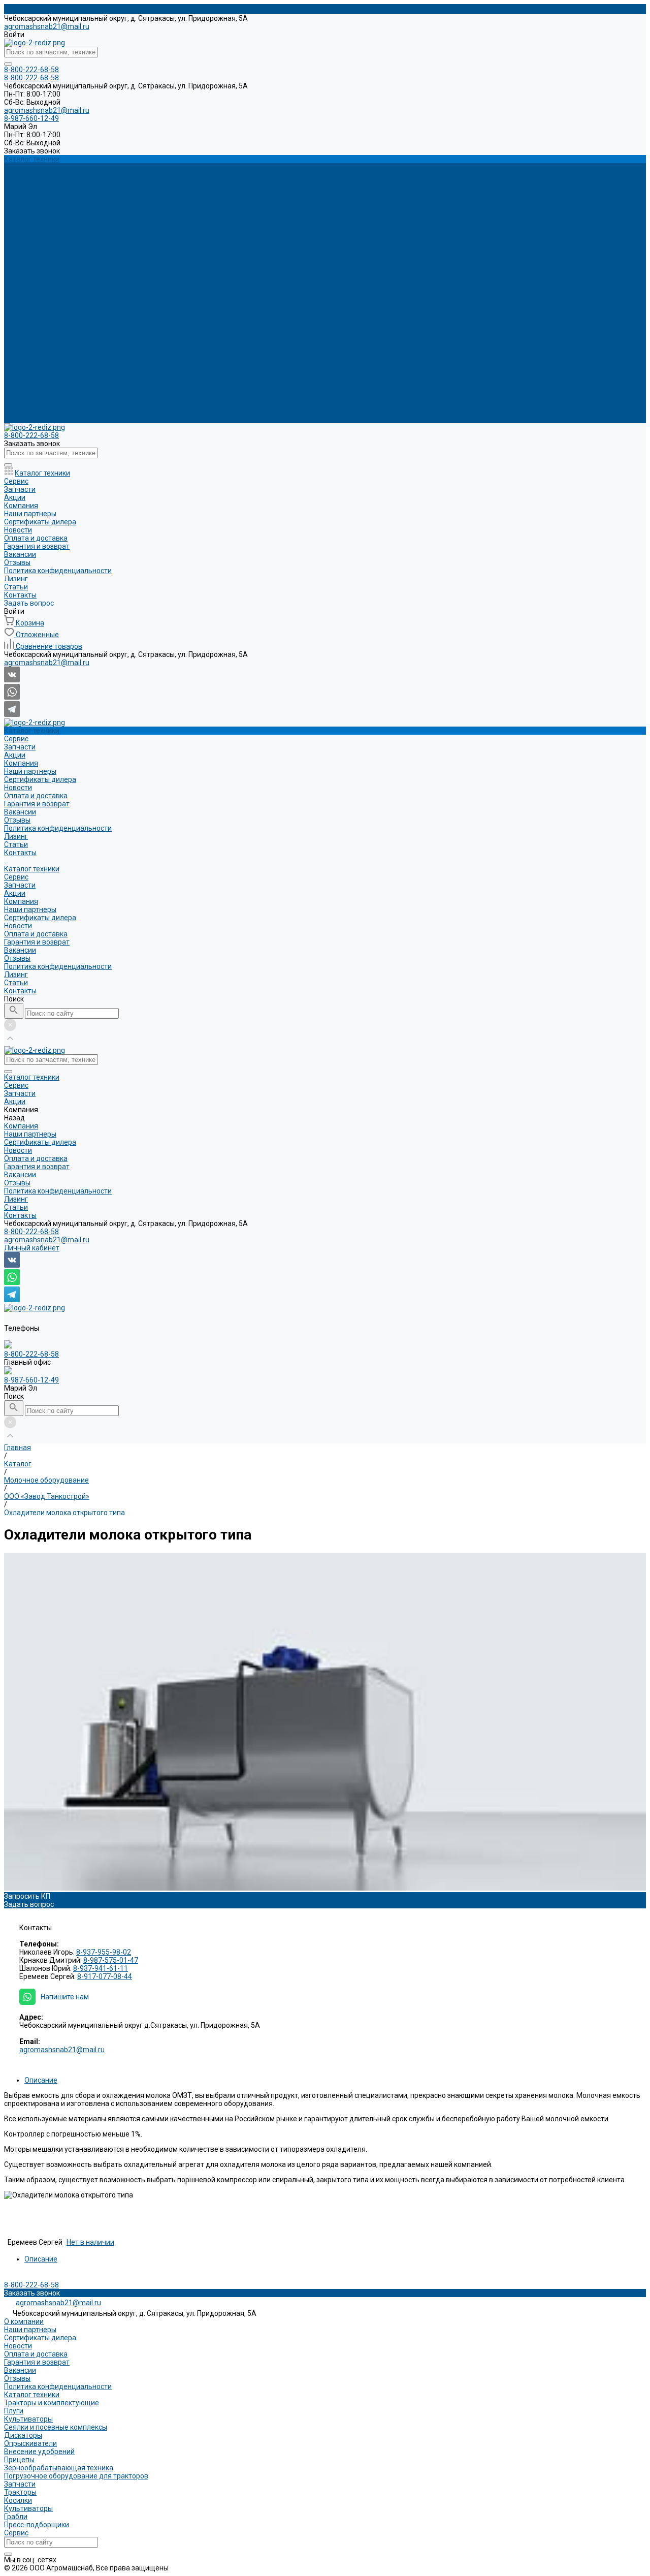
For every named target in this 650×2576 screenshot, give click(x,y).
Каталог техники (32, 297)
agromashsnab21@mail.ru (47, 26)
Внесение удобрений (39, 2452)
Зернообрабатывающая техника (59, 2468)
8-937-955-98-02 (104, 1952)
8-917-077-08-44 (105, 1976)
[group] (325, 1722)
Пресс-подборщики (37, 2525)
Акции (15, 322)
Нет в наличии (90, 2242)
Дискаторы (23, 2435)
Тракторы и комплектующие (52, 2403)
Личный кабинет (32, 1248)
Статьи (16, 411)
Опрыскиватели (30, 2443)
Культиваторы (28, 2419)
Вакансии (20, 240)
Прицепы (19, 2460)
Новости (18, 216)
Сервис (16, 305)
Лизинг (16, 403)
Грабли (16, 2517)
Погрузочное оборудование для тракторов (76, 2476)
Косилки (18, 2500)
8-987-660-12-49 (31, 1380)
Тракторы (20, 2492)
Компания (21, 330)
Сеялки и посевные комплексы (56, 2427)
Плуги (14, 2411)
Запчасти (20, 313)
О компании (24, 2321)
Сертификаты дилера (40, 208)
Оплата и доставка (36, 224)
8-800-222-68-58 (31, 1232)
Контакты (20, 419)
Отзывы (17, 248)
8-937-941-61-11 (101, 1968)
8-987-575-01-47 (111, 1960)
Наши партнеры (30, 200)
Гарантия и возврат (37, 232)
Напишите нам (65, 1997)
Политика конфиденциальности (58, 257)
